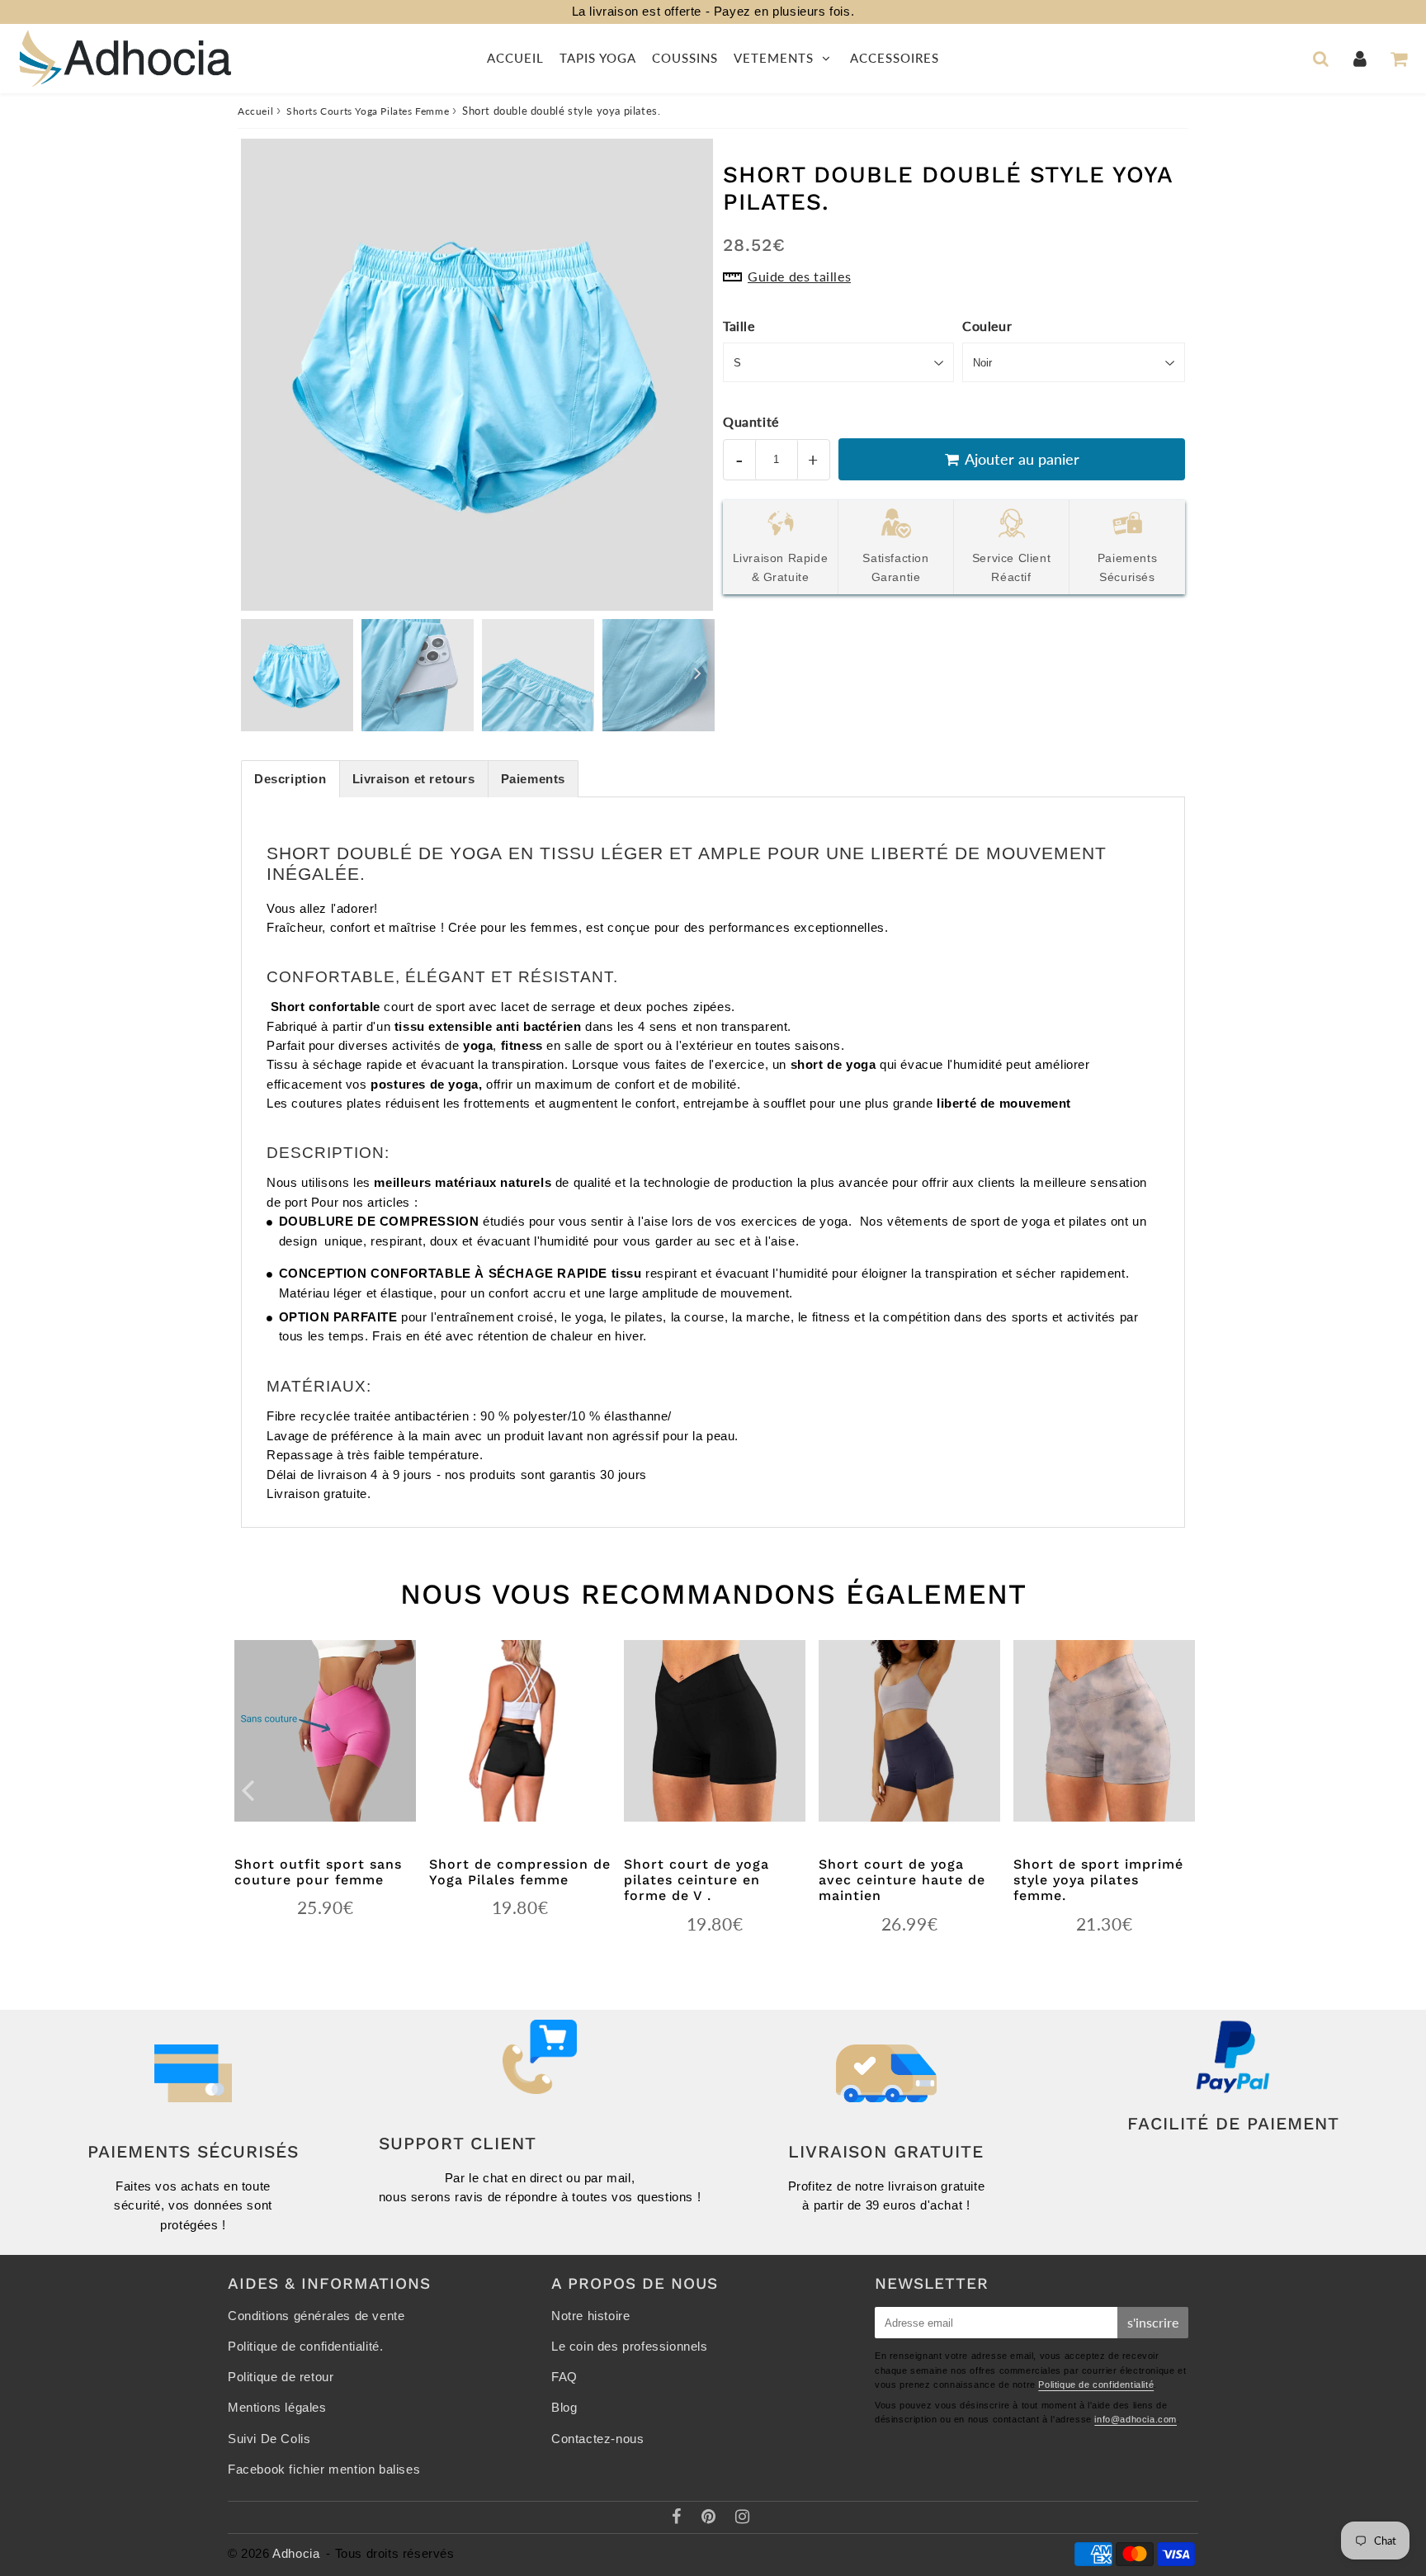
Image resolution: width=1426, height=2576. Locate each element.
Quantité (751, 421)
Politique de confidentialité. (305, 2347)
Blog (564, 2408)
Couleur (987, 326)
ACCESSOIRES (895, 58)
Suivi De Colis (269, 2439)
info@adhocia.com (1136, 2419)
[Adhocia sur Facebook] (679, 2518)
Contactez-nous (597, 2439)
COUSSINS (685, 58)
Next (693, 369)
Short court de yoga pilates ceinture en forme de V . (696, 1880)
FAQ (564, 2377)
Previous (261, 369)
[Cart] (1398, 59)
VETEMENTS (776, 58)
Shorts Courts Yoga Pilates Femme (368, 111)
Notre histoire (590, 2316)
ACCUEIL (515, 58)
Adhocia (296, 2554)
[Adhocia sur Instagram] (743, 2518)
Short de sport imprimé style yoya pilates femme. (1098, 1880)
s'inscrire (1153, 2322)
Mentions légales (277, 2408)
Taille (739, 326)
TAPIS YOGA (598, 58)
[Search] (1321, 59)
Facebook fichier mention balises (324, 2470)
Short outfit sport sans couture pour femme (318, 1872)
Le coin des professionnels (630, 2347)
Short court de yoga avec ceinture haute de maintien (902, 1880)
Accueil (255, 111)
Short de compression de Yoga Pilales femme (520, 1872)
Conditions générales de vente (316, 2316)
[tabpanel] (297, 675)
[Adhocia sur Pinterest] (711, 2518)
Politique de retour (281, 2377)
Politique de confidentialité (1096, 2385)
